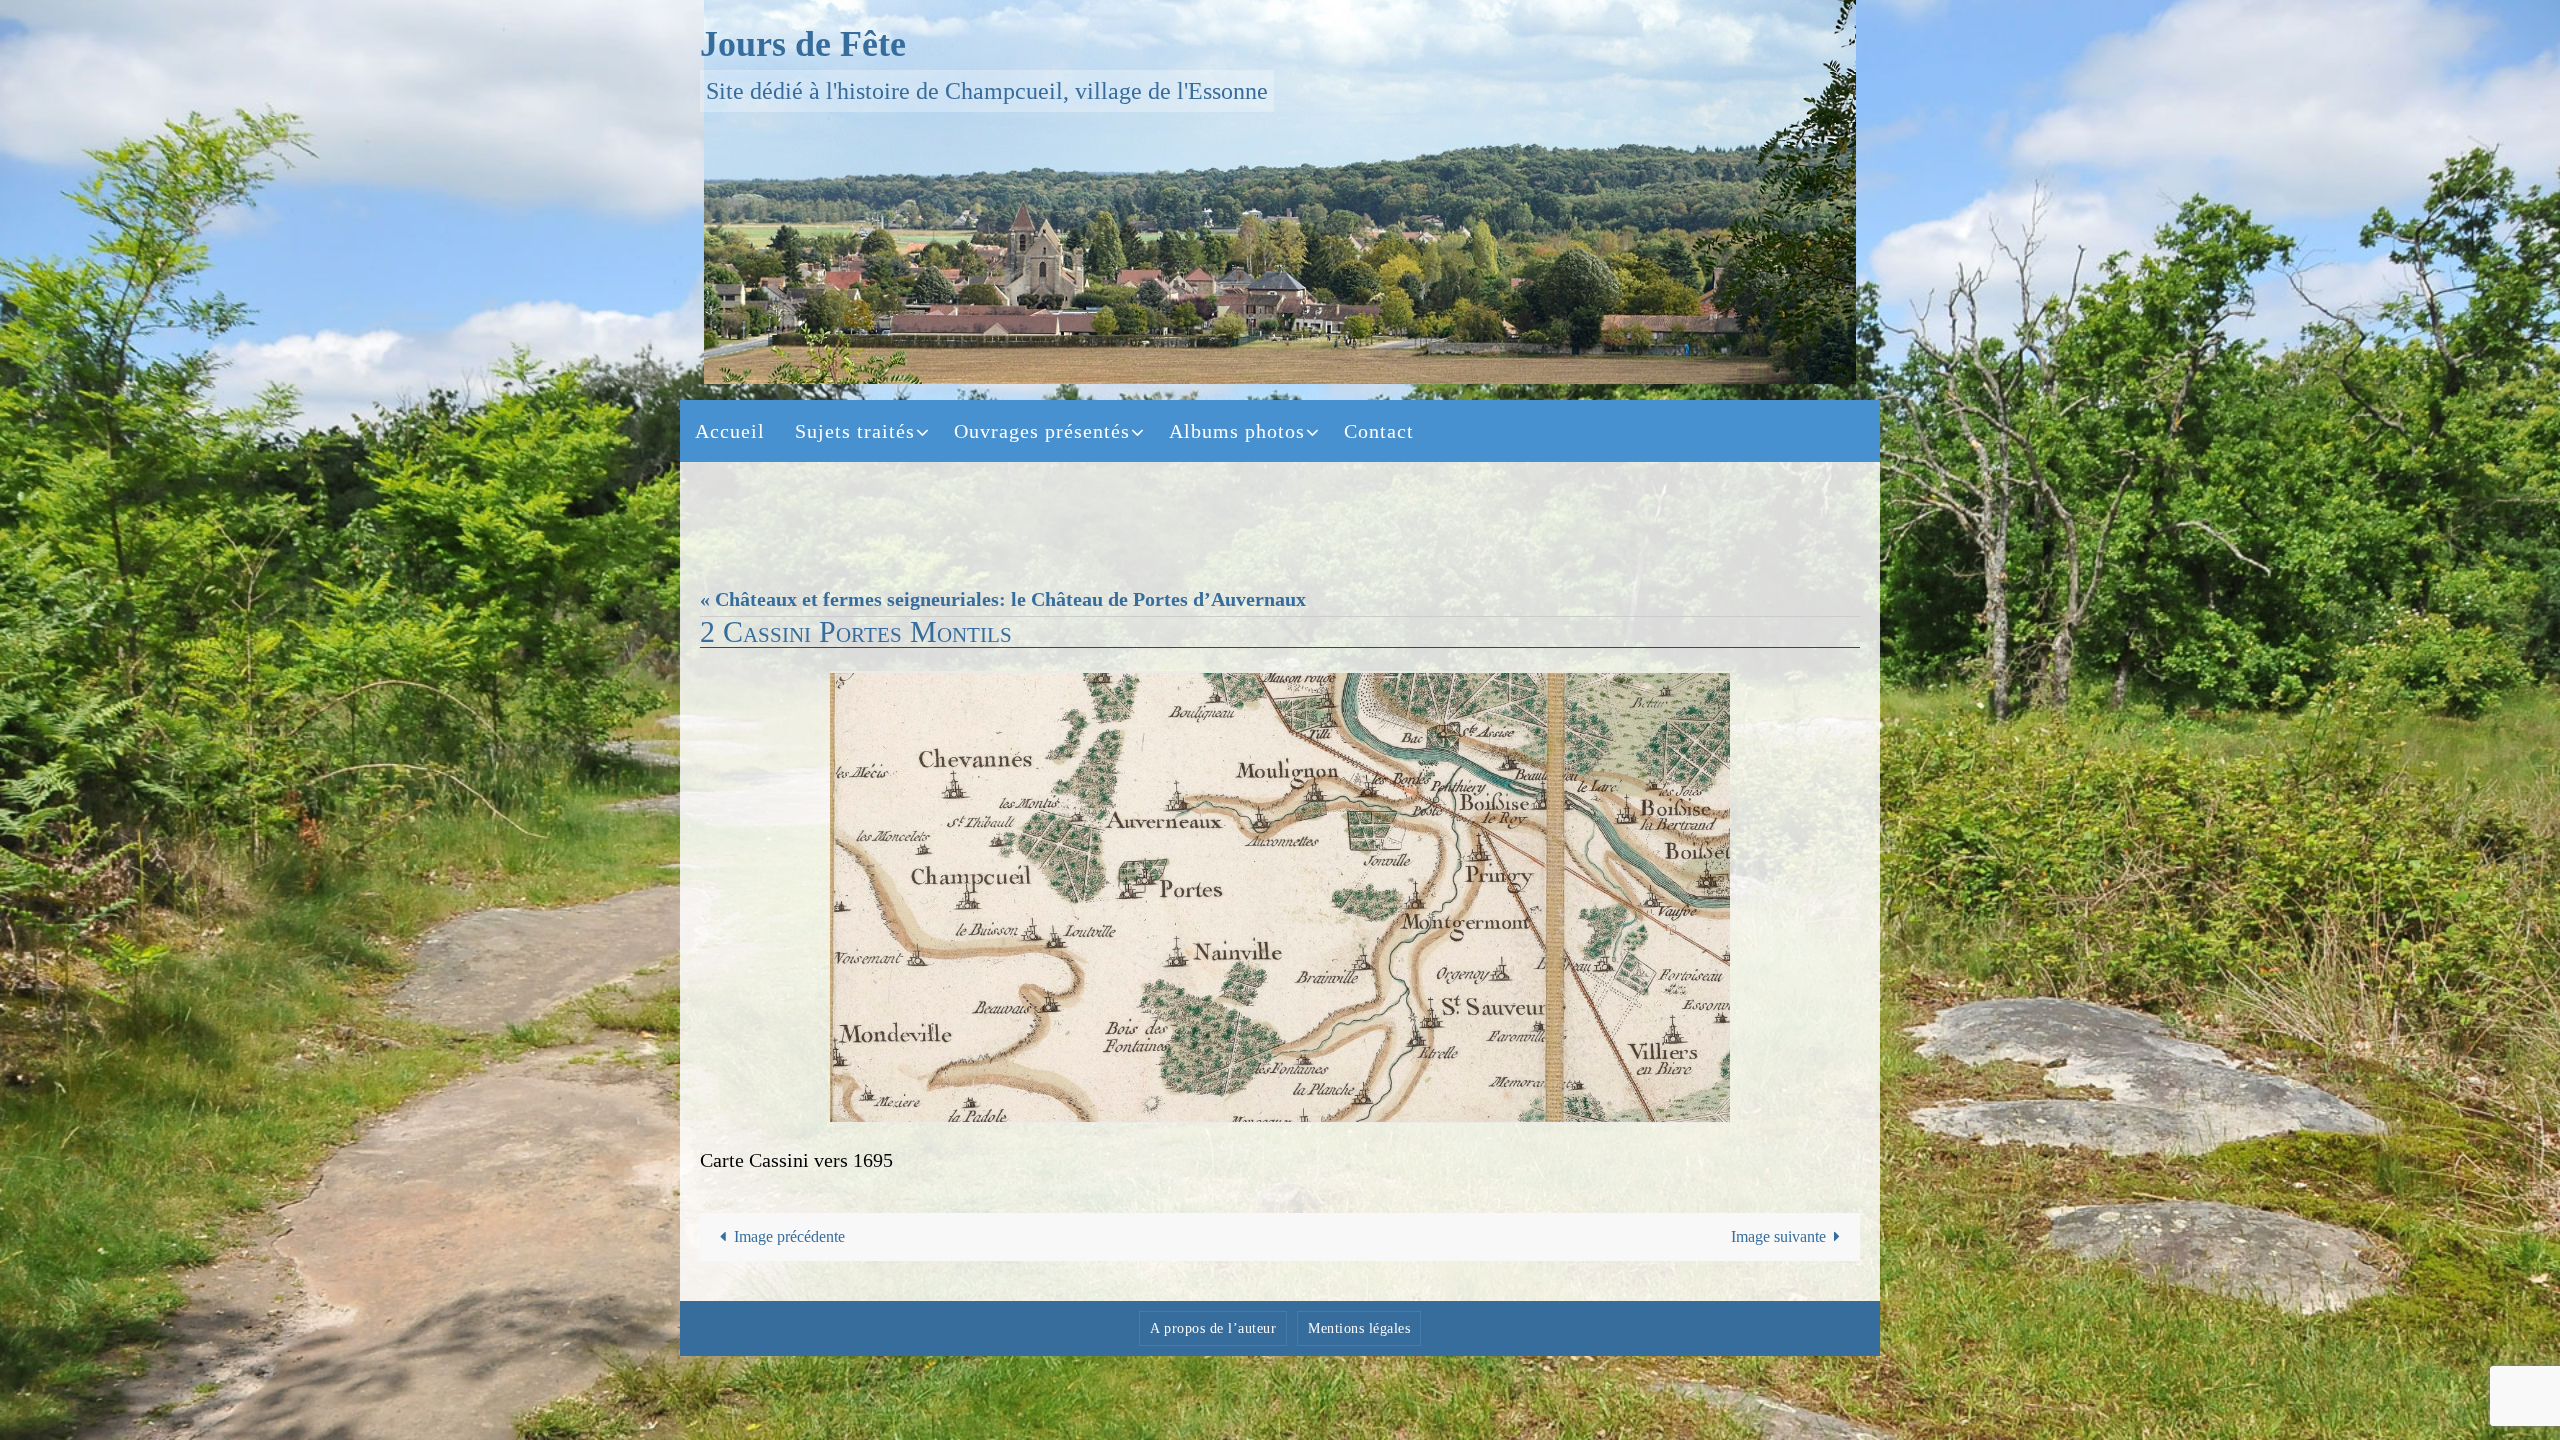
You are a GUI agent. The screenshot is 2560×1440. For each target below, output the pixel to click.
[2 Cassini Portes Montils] (1280, 897)
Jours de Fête (803, 44)
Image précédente (789, 1236)
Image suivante (1778, 1236)
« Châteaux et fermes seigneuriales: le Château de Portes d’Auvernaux (1003, 599)
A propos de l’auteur (1213, 1328)
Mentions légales (1359, 1328)
